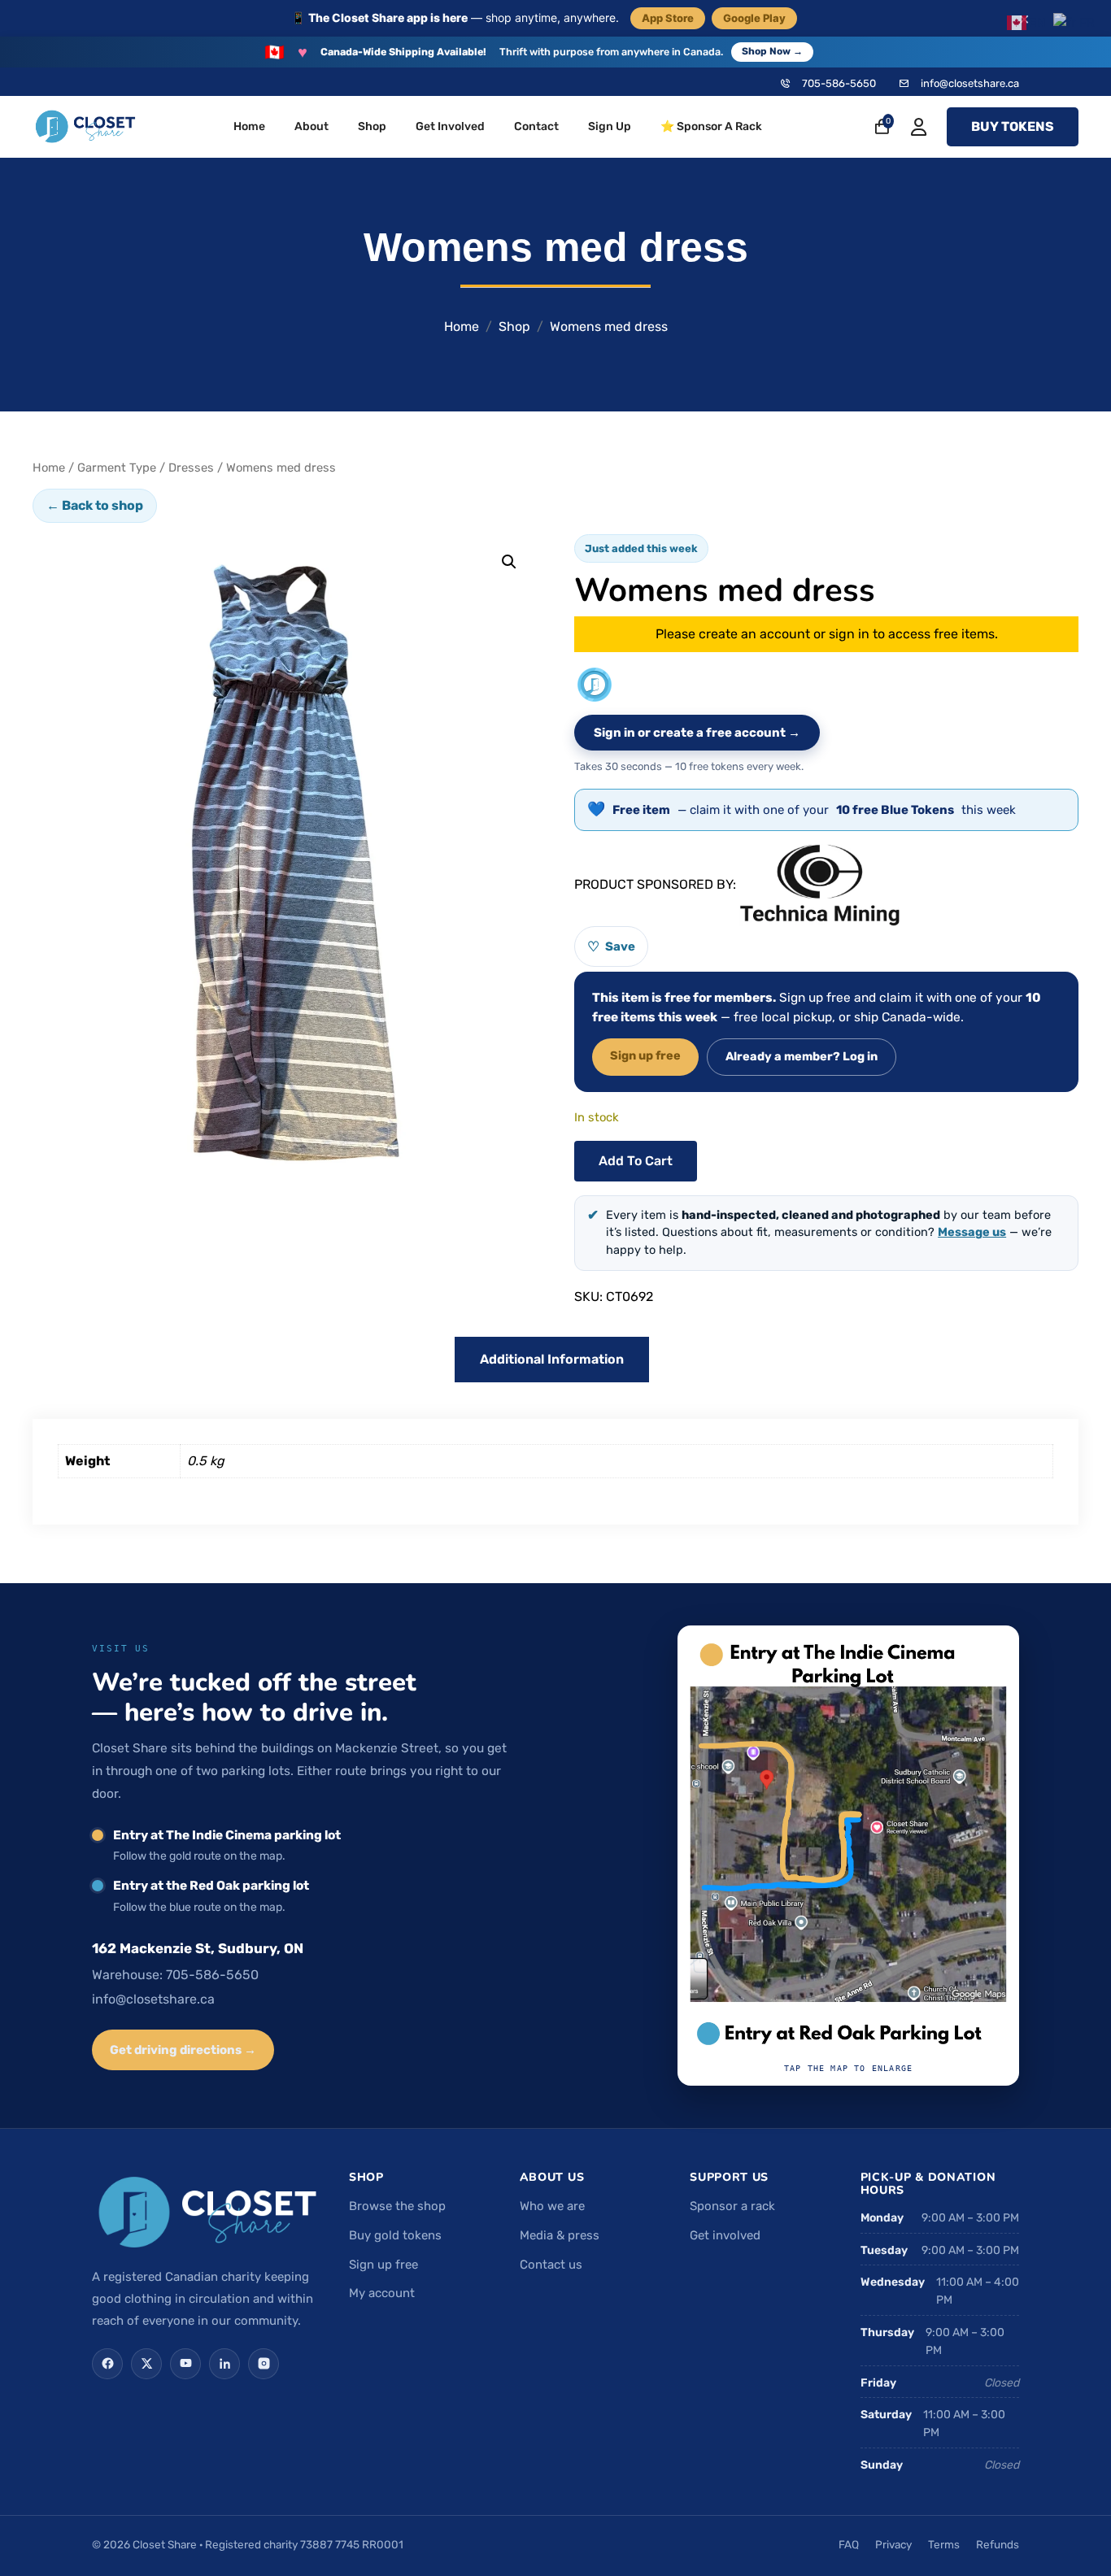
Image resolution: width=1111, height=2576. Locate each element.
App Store (668, 18)
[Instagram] (264, 2364)
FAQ (849, 2544)
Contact (536, 126)
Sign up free (645, 1055)
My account (382, 2293)
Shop (372, 126)
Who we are (552, 2206)
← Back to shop (95, 505)
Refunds (998, 2544)
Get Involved (450, 126)
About (312, 126)
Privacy (893, 2544)
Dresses (191, 468)
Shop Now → (772, 51)
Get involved (725, 2235)
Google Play (754, 18)
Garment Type (117, 468)
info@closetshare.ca (970, 83)
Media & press (560, 2235)
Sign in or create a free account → (697, 733)
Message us (972, 1232)
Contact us (551, 2265)
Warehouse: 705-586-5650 (175, 1975)
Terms (944, 2544)
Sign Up (610, 126)
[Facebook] (107, 2364)
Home (249, 126)
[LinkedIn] (224, 2364)
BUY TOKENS (1013, 126)
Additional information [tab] (552, 1359)
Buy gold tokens (395, 2235)
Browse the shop (397, 2206)
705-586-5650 (839, 83)
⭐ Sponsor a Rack (711, 126)
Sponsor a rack (732, 2206)
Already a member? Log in (802, 1056)
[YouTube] (185, 2364)
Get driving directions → (183, 2050)
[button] (509, 562)
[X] (146, 2364)
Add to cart (636, 1161)
